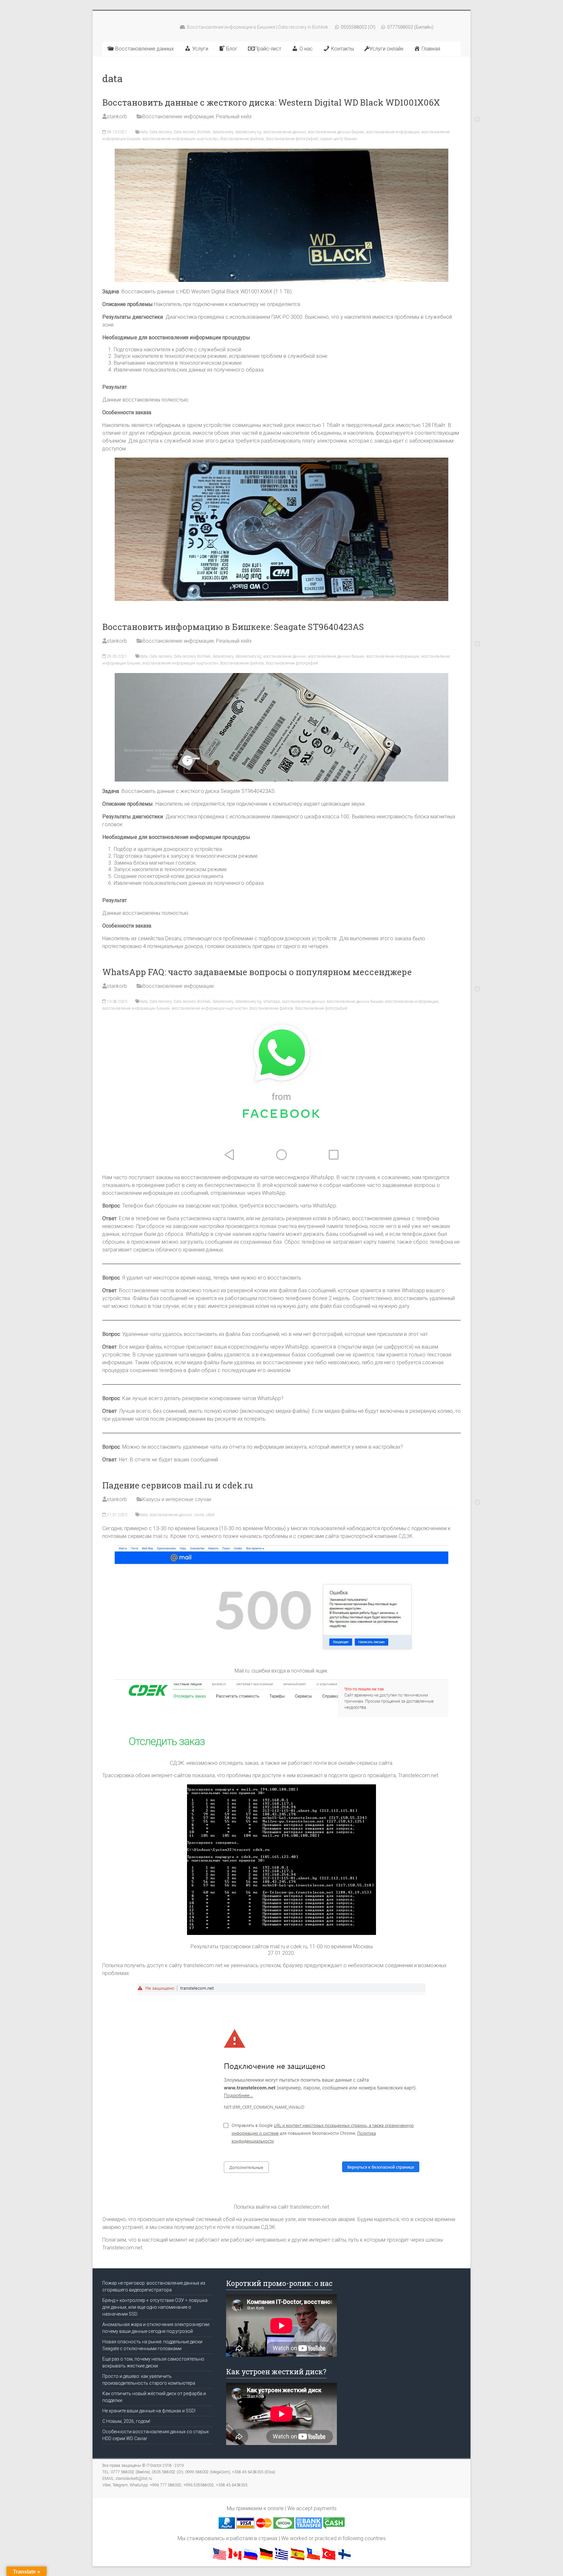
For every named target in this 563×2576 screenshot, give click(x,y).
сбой (210, 1515)
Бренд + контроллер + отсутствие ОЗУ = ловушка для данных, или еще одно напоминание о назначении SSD (155, 2307)
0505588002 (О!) (358, 27)
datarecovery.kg (248, 132)
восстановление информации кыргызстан (180, 139)
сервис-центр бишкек (339, 139)
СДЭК (406, 1536)
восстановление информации (393, 132)
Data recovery (161, 132)
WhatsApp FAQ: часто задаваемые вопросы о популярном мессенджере (257, 972)
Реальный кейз (234, 117)
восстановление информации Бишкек (136, 1008)
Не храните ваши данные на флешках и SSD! (149, 2411)
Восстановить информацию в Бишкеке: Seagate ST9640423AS (233, 627)
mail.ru (160, 1536)
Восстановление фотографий (292, 139)
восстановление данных (285, 132)
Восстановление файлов (242, 139)
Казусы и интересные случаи (177, 1499)
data (144, 132)
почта (199, 1515)
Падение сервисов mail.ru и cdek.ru (178, 1485)
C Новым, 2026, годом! (126, 2421)
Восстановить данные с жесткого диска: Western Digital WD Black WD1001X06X (271, 102)
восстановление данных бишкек (336, 132)
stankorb (117, 117)
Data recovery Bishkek (192, 132)
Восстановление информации (178, 117)
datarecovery (223, 132)
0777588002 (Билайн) (410, 27)
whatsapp (272, 1002)
